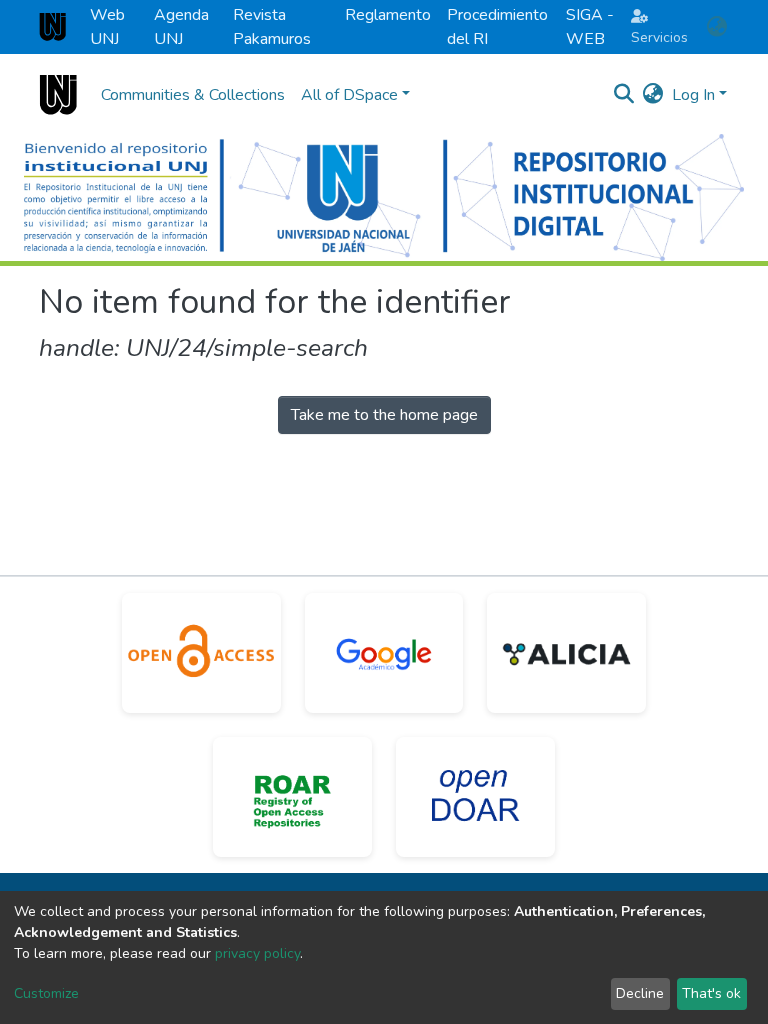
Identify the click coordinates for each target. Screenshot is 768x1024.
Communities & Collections (193, 95)
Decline (640, 993)
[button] (716, 27)
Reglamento (388, 15)
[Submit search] (624, 95)
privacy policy (257, 953)
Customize (46, 993)
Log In (693, 95)
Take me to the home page (384, 415)
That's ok (711, 993)
